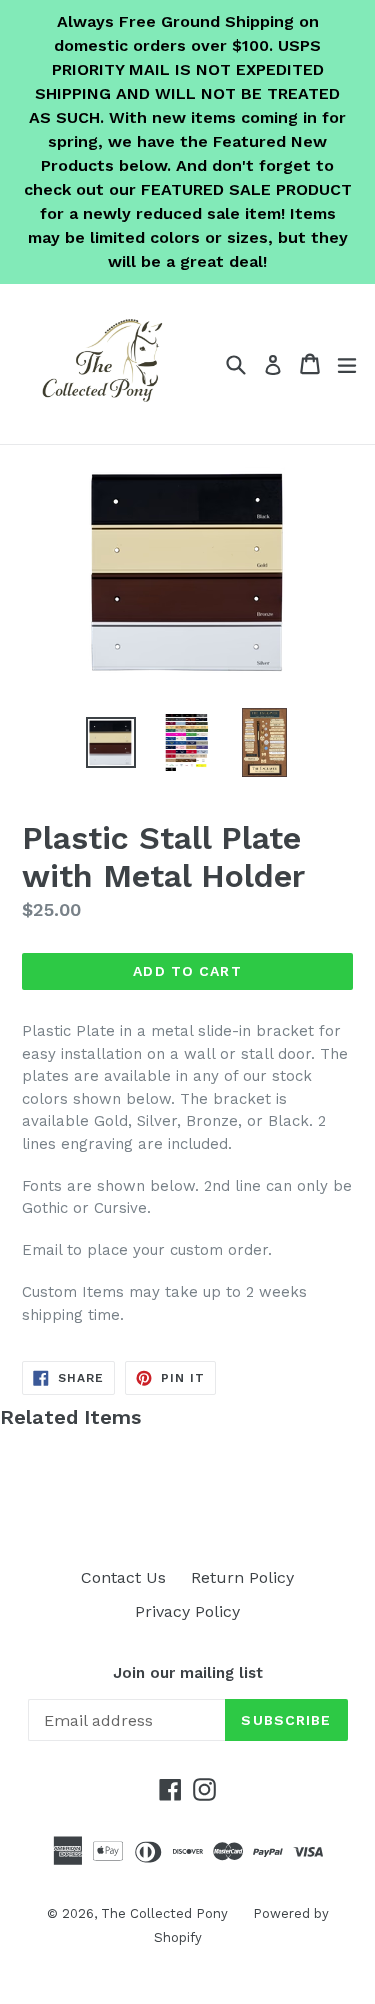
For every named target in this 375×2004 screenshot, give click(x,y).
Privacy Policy (187, 1611)
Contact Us (123, 1577)
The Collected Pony (164, 1913)
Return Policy (242, 1577)
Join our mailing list (188, 1673)
